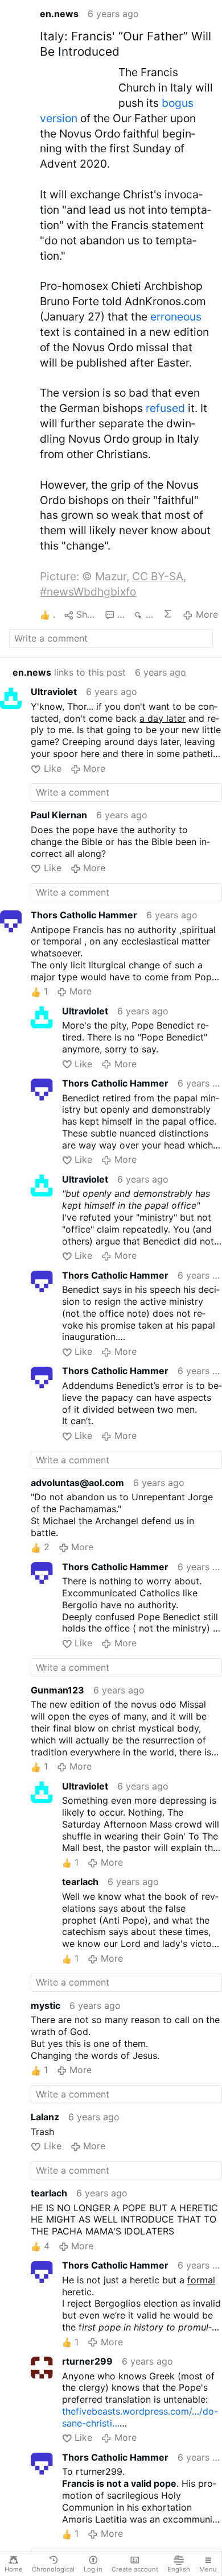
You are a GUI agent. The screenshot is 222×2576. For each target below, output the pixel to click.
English (179, 2569)
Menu (208, 2569)
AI (168, 614)
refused (165, 408)
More (207, 614)
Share (86, 614)
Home (14, 2569)
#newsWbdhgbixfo (88, 592)
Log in (93, 2569)
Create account (135, 2569)
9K (150, 614)
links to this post (69, 672)
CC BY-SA (158, 576)
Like (52, 768)
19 (120, 614)
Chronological (53, 2569)
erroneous (176, 317)
